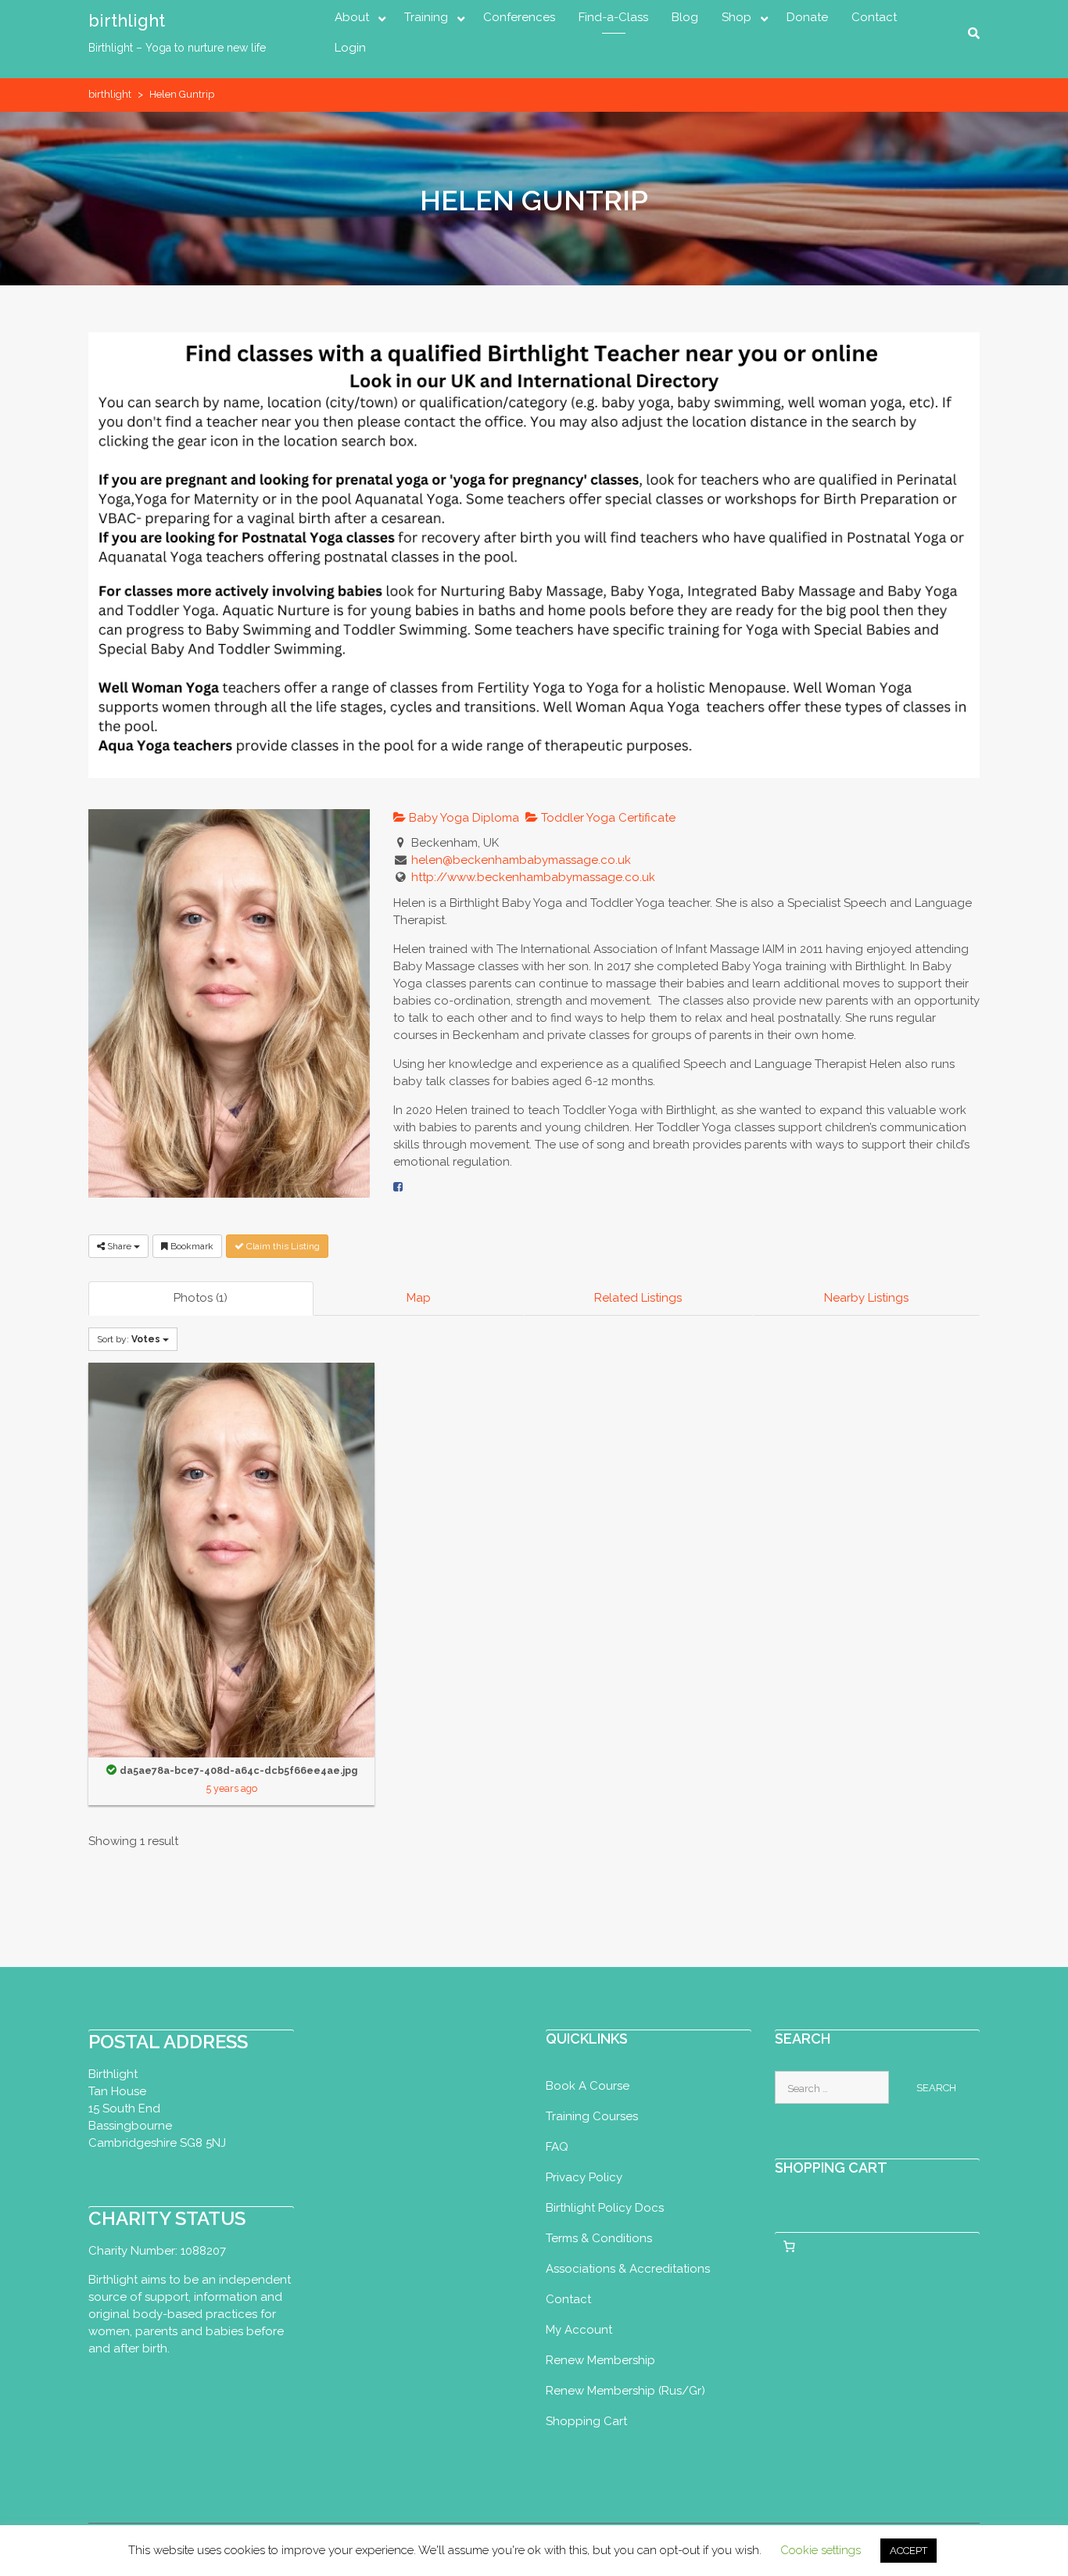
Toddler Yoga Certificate (607, 818)
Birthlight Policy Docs (605, 2208)
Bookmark (191, 1246)
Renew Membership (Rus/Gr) (625, 2391)
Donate (807, 17)
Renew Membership (600, 2360)
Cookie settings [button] (821, 2550)
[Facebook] (398, 1187)
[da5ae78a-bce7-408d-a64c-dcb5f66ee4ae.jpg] (231, 1559)
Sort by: (129, 1339)
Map (419, 1298)
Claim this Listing (282, 1246)
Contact (874, 17)
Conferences (519, 17)
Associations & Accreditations (628, 2269)
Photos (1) (201, 1298)
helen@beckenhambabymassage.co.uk (521, 860)
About (352, 17)
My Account (579, 2330)
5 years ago (232, 1788)
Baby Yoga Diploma (462, 818)
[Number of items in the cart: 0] (790, 2247)
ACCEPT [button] (909, 2551)
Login (350, 48)
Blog (685, 17)
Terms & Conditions (599, 2238)
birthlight (127, 20)
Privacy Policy (584, 2177)
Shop (736, 17)
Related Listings (638, 1298)
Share (119, 1246)
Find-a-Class (613, 17)
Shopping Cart (586, 2421)
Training (426, 17)
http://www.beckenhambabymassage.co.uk (533, 877)
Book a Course (588, 2086)
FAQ (557, 2147)
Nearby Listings (866, 1298)
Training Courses (592, 2116)
